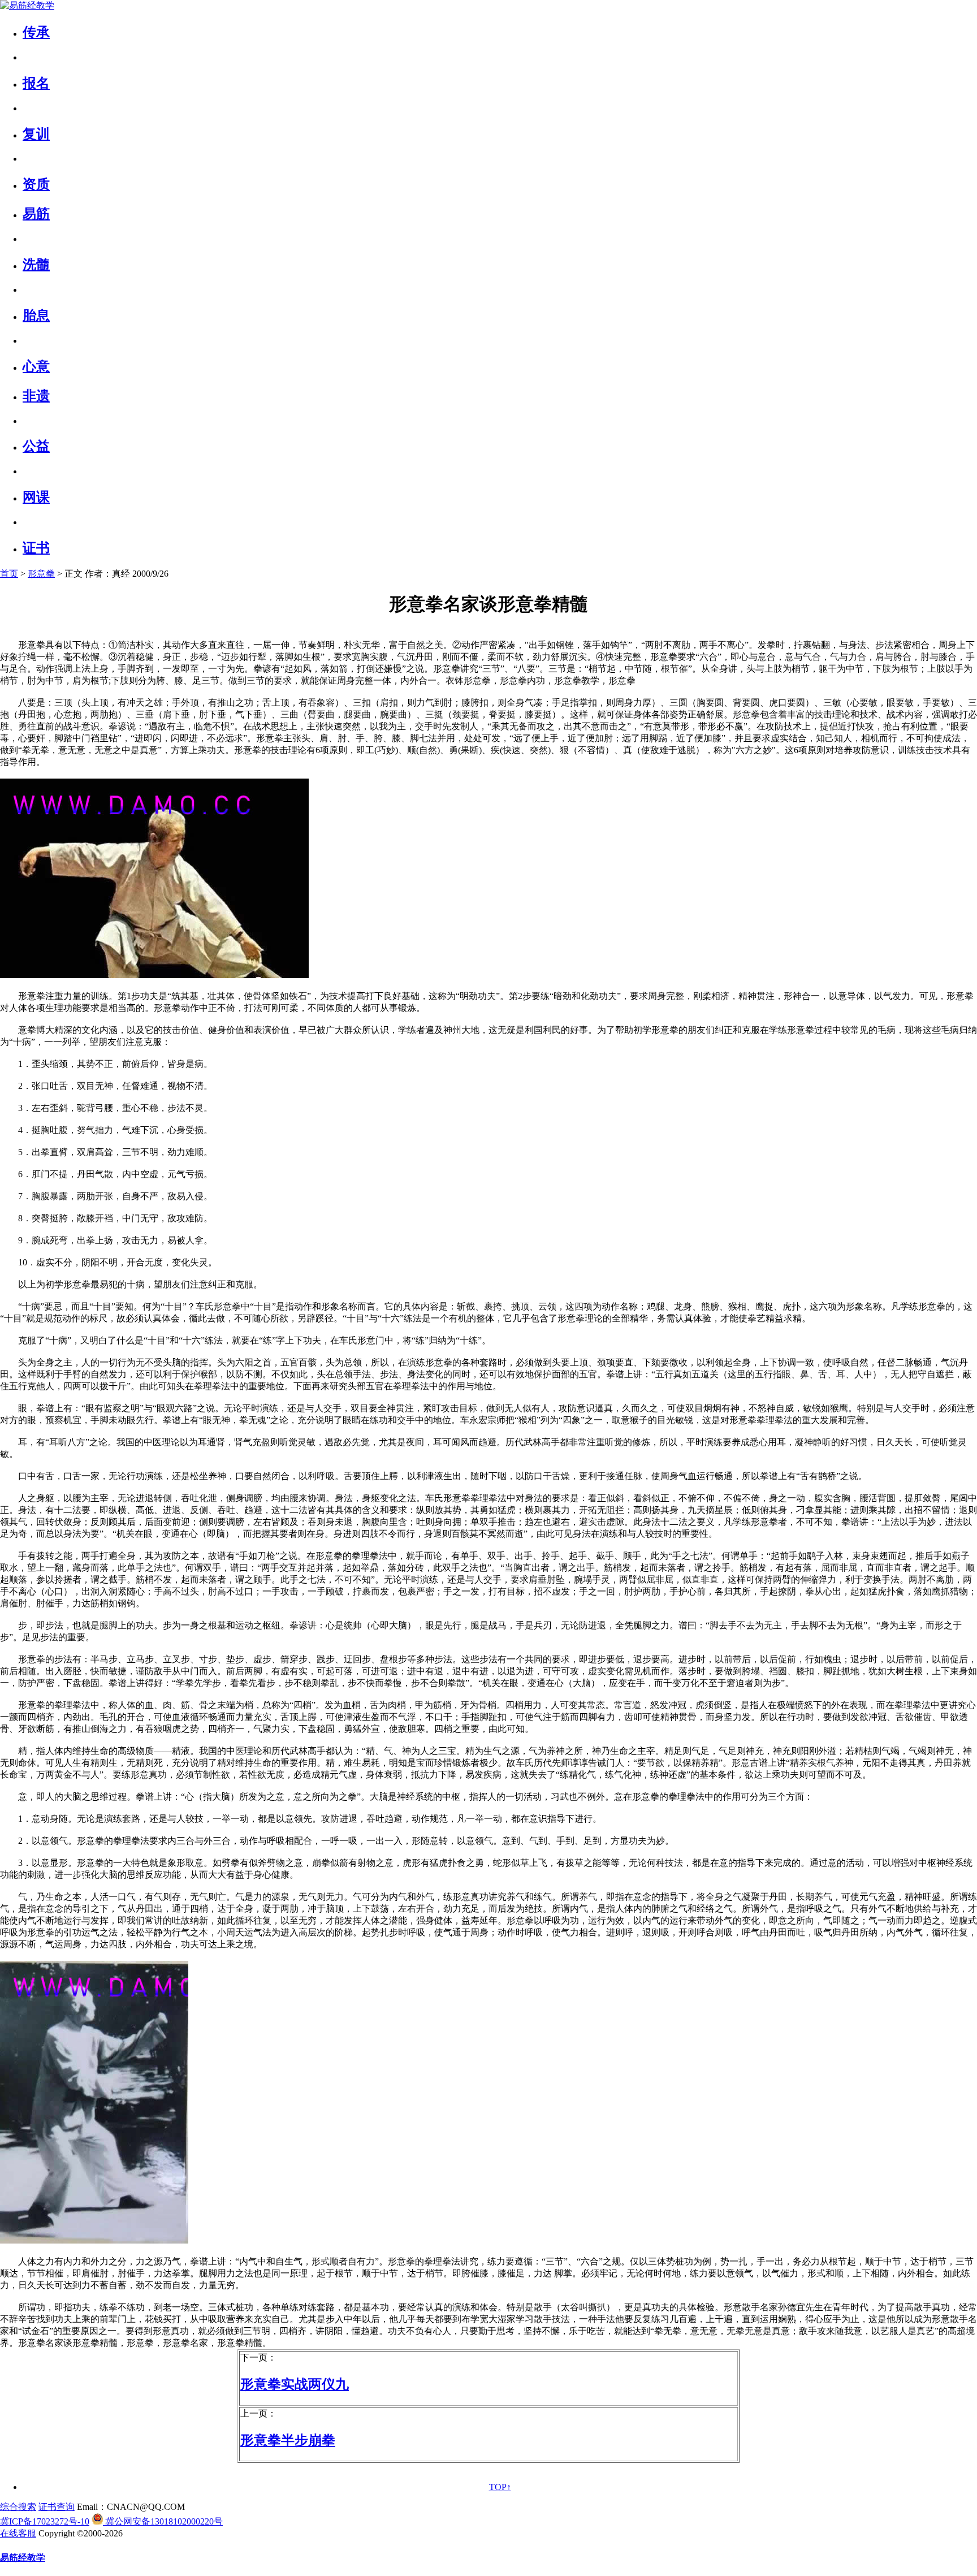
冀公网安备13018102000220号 (163, 2521)
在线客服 (18, 2533)
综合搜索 (18, 2507)
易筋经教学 (23, 2558)
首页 (9, 574)
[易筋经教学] (27, 5)
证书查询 (57, 2507)
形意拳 (41, 574)
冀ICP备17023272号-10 (45, 2521)
